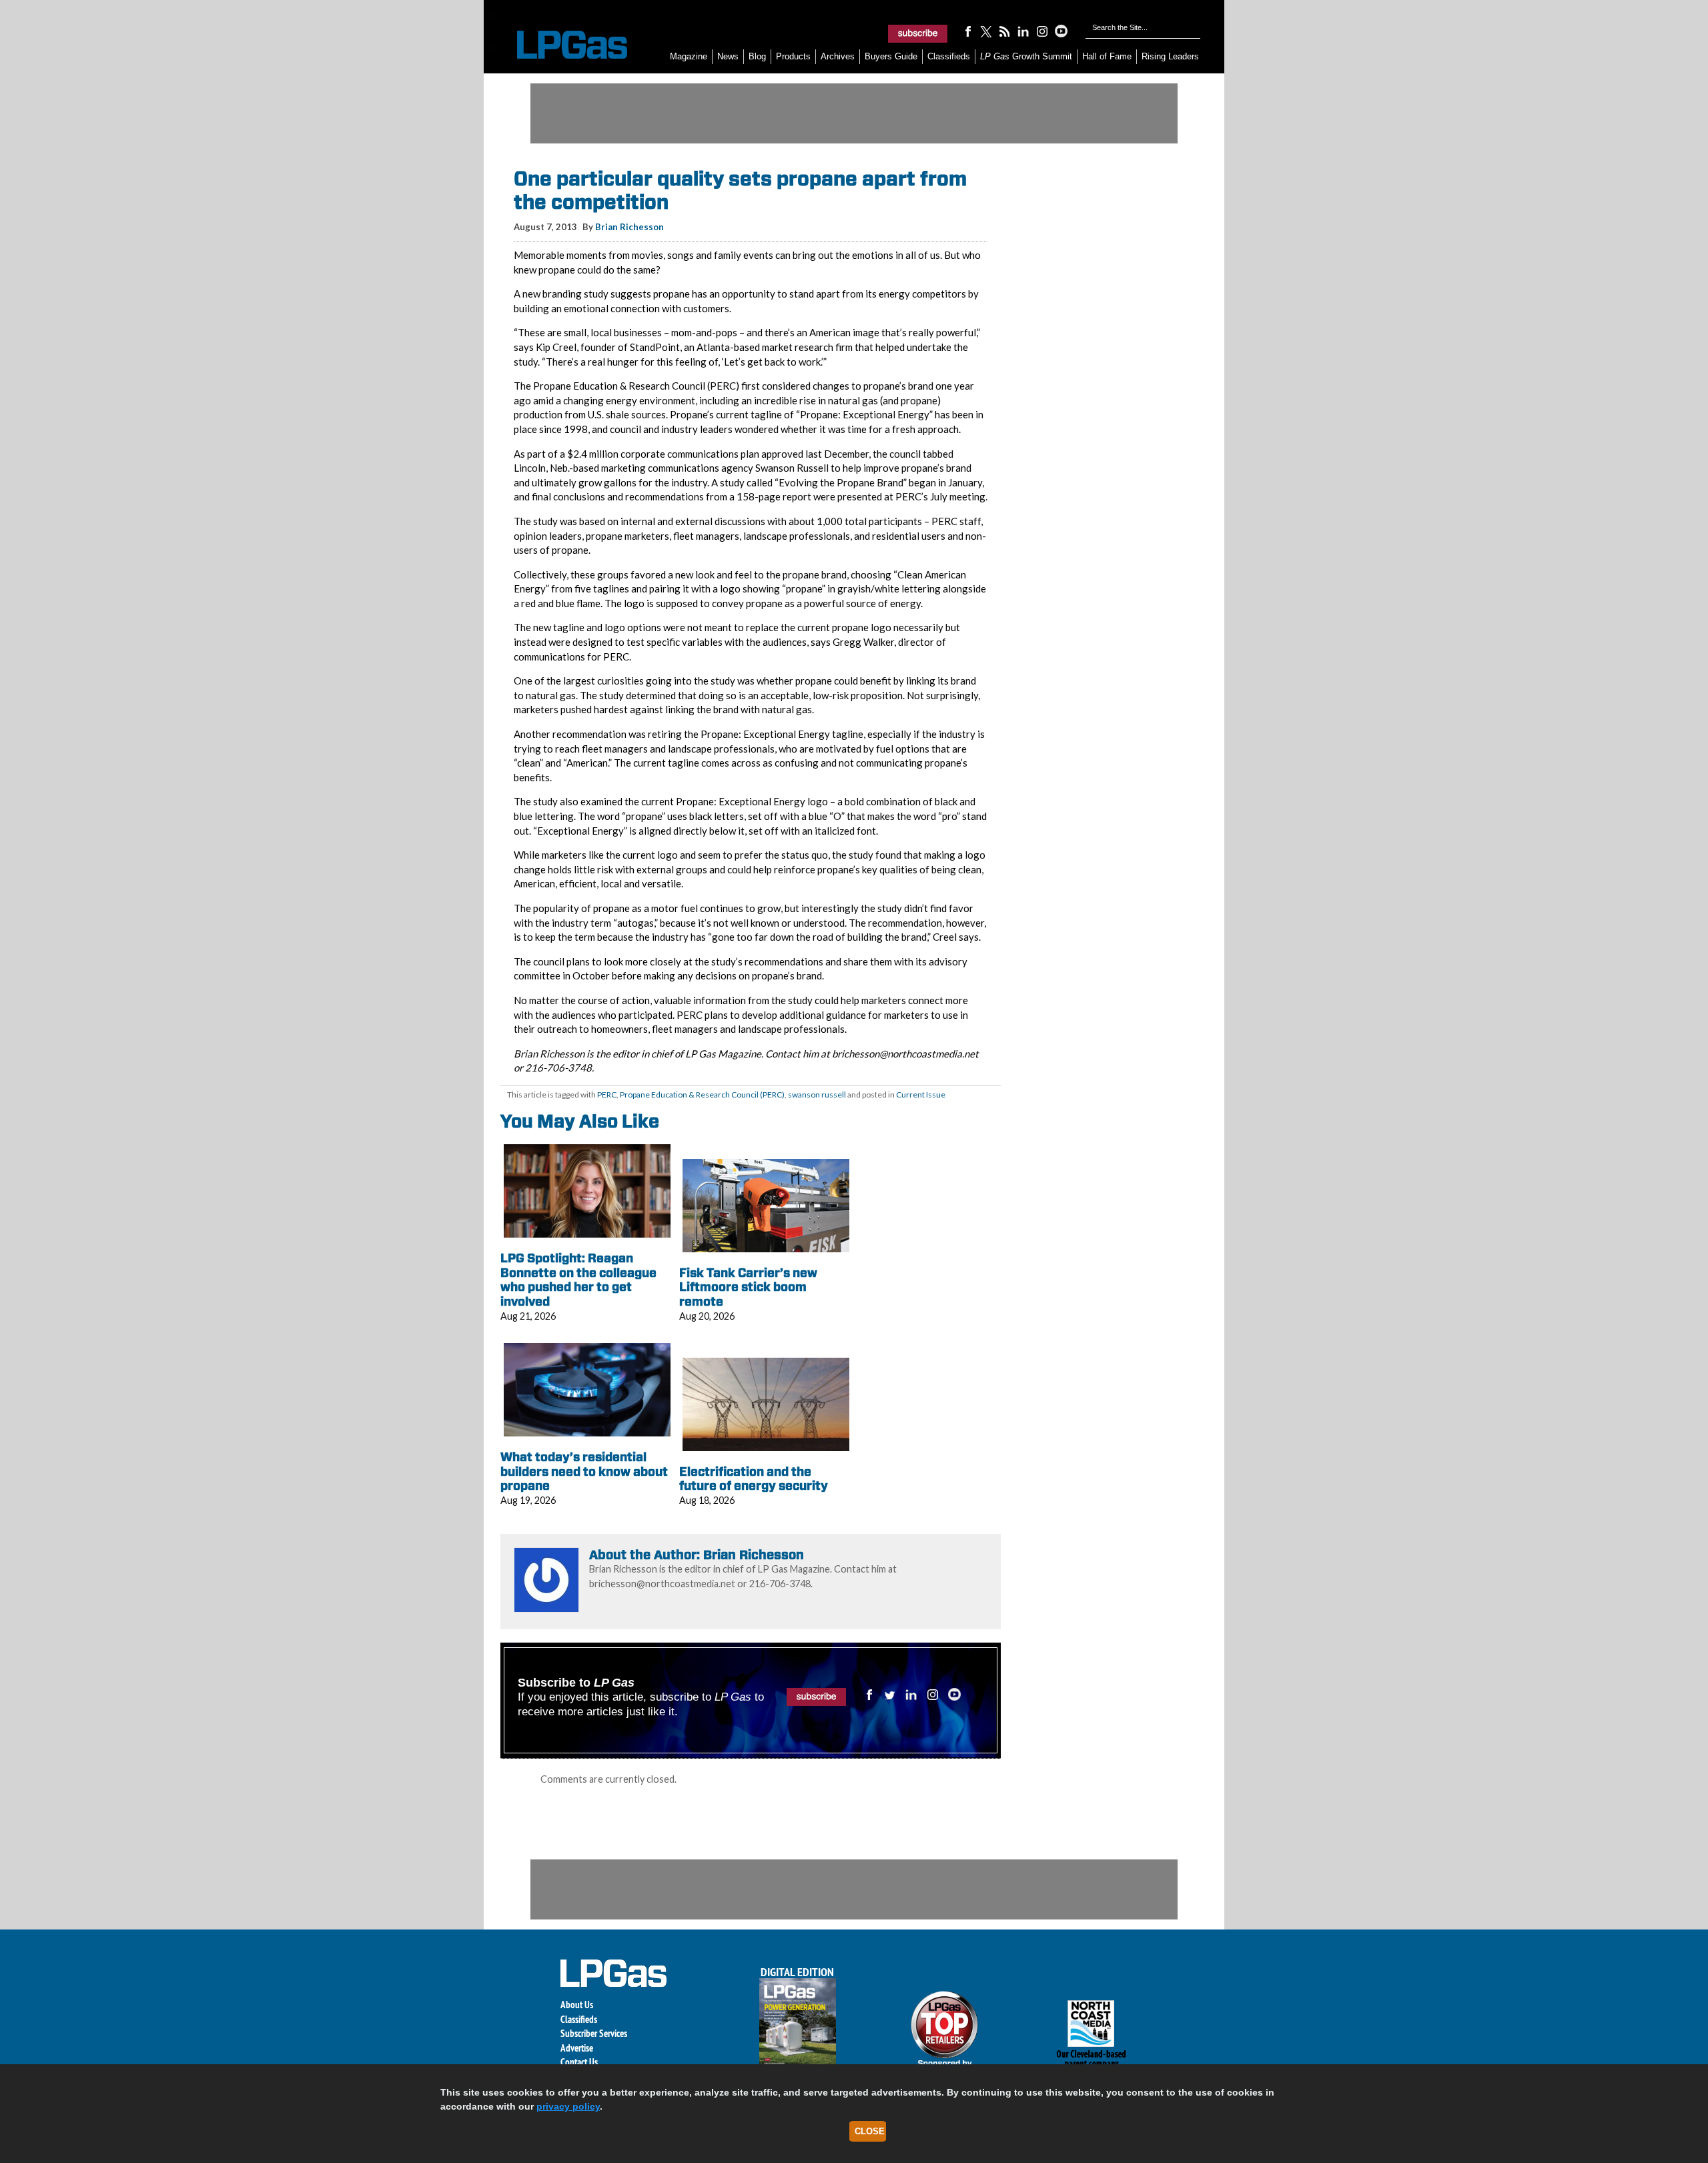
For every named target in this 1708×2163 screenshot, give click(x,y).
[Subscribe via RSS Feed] (1005, 31)
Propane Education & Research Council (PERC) (702, 1095)
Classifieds (949, 56)
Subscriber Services (594, 2033)
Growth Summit (1026, 56)
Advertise (577, 2048)
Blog (757, 56)
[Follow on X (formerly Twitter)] (986, 31)
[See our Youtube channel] (1061, 31)
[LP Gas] (560, 45)
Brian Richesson (629, 227)
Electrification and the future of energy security (754, 1479)
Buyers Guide (891, 56)
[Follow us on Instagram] (1042, 31)
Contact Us (579, 2062)
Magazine (689, 56)
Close (870, 2131)
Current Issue (921, 1095)
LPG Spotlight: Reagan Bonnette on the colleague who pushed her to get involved (578, 1280)
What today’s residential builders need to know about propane (584, 1471)
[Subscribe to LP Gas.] (918, 33)
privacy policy (568, 2106)
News (728, 56)
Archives (838, 56)
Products (793, 56)
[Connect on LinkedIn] (1023, 31)
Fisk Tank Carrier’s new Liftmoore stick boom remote (748, 1287)
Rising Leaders (1170, 56)
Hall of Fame (1107, 56)
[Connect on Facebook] (967, 31)
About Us (577, 2005)
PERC (607, 1095)
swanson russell (817, 1095)
